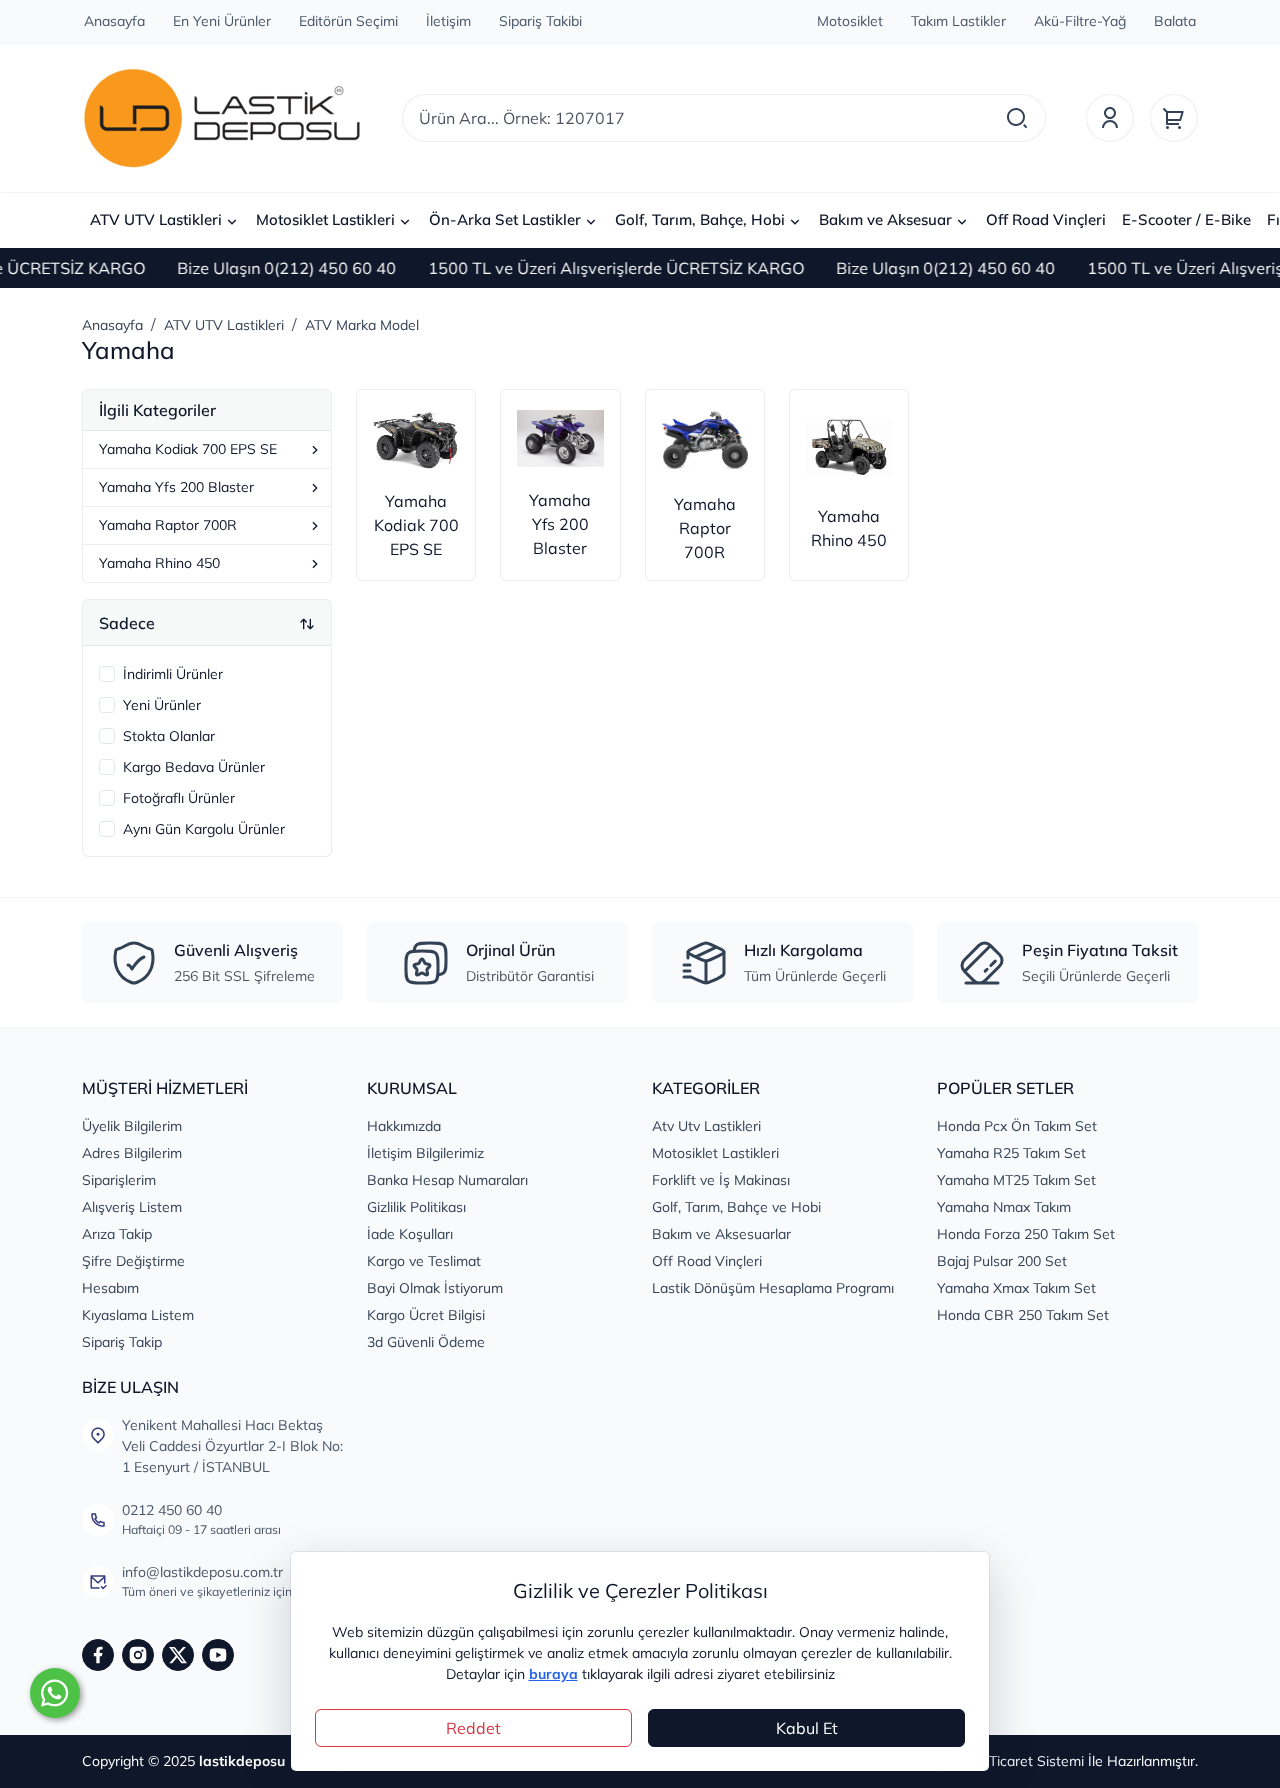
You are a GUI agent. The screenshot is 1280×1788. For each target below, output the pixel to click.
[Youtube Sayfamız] (218, 1655)
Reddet (473, 1728)
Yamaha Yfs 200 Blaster (176, 487)
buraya (553, 1674)
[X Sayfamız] (178, 1655)
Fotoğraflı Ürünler (179, 798)
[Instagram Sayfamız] (138, 1655)
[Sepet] (1174, 118)
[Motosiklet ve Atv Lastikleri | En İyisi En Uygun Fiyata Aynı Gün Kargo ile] (222, 118)
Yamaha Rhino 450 (159, 563)
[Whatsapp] (55, 1693)
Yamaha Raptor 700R (168, 525)
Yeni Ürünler (162, 705)
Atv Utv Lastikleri (706, 1126)
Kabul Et (807, 1728)
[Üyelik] (1110, 118)
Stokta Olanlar (169, 736)
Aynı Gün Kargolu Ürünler (204, 829)
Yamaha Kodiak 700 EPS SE (188, 449)
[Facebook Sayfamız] (98, 1655)
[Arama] (1017, 118)
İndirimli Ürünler (173, 674)
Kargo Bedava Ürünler (194, 767)
